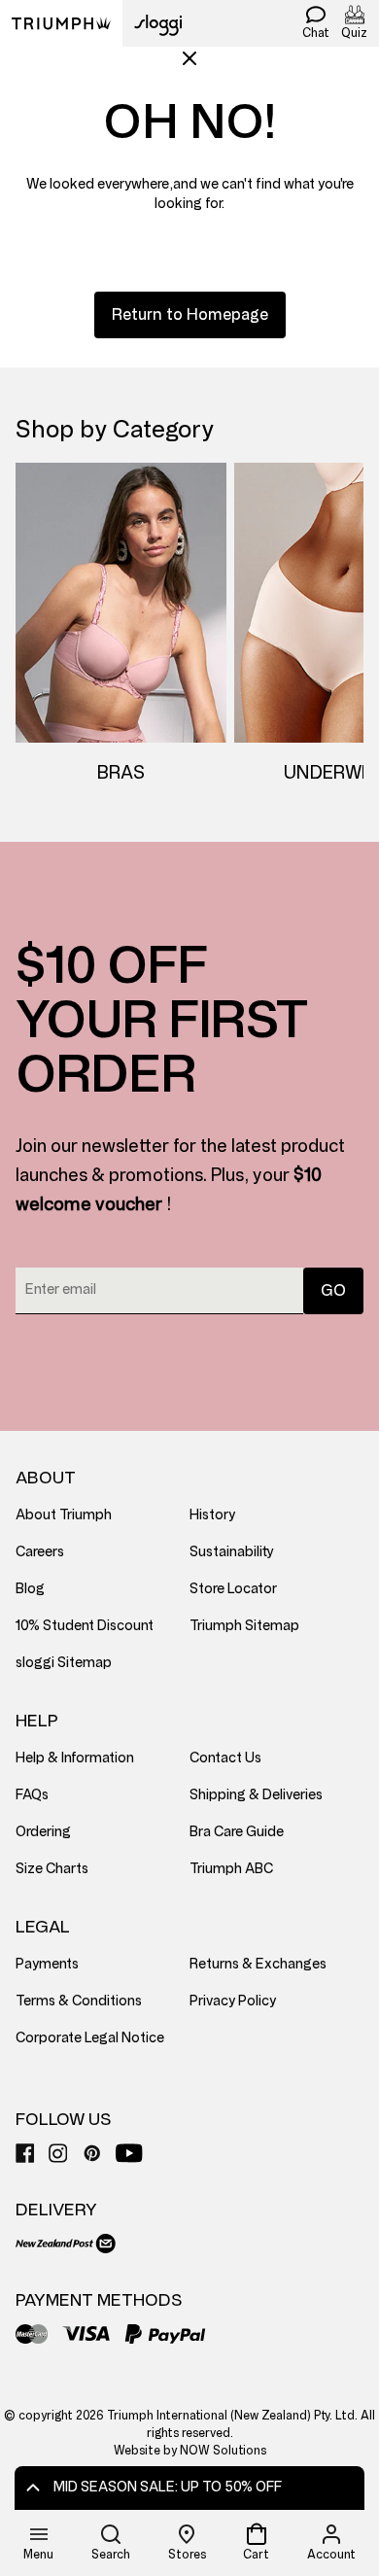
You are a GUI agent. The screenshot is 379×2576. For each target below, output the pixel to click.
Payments (47, 1964)
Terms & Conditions (79, 2001)
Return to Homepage (190, 314)
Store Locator (233, 1589)
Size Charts (52, 1869)
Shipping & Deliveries (256, 1795)
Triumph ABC (231, 1869)
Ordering (43, 1832)
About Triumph (64, 1515)
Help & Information (75, 1758)
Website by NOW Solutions (190, 2451)
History (212, 1515)
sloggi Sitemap (64, 1663)
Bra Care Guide (237, 1832)
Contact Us (225, 1758)
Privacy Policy (233, 2001)
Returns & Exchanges (258, 1964)
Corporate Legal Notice (90, 2038)
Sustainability (232, 1552)
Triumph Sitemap (244, 1626)
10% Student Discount (85, 1626)
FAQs (32, 1795)
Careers (40, 1552)
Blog (30, 1589)
